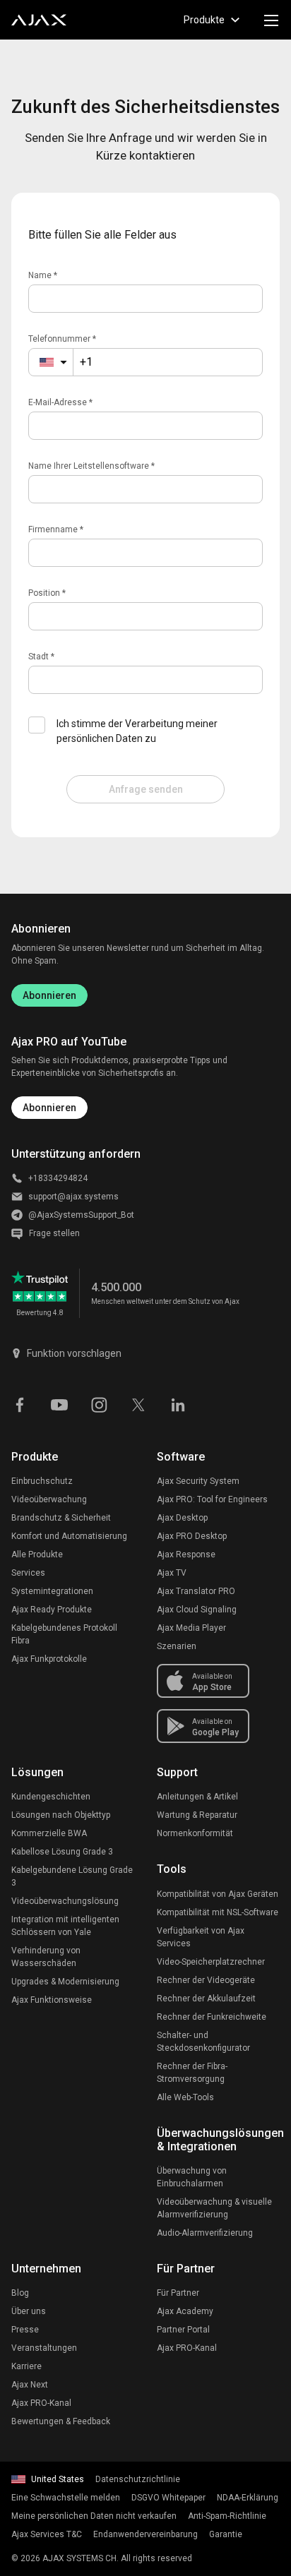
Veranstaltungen (44, 2348)
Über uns (29, 2311)
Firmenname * (56, 529)
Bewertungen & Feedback (61, 2421)
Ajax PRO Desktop (192, 1536)
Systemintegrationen (52, 1591)
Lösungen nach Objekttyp (61, 1815)
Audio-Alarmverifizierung (205, 2233)
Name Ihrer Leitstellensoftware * (91, 466)
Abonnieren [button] (49, 1108)
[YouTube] (59, 1403)
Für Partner (178, 2293)
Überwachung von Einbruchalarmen (192, 2177)
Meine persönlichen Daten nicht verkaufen (94, 2516)
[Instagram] (99, 1403)
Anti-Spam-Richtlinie (227, 2516)
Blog (20, 2293)
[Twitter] (138, 1403)
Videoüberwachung (49, 1499)
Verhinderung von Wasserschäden (46, 1957)
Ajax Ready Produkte (52, 1610)
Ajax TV (172, 1573)
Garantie (226, 2534)
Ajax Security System (198, 1481)
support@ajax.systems (73, 1197)
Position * (47, 593)
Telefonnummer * (62, 339)
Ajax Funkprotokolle (49, 1659)
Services (28, 1573)
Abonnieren (49, 995)
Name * (43, 275)
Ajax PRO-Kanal (41, 2403)
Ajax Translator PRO (196, 1591)
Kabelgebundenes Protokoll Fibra (64, 1634)
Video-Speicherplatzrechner (211, 1962)
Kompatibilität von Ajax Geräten (218, 1894)
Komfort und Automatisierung (69, 1536)
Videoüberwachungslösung (65, 1901)
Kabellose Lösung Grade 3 (62, 1852)
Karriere (26, 2366)
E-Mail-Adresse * (60, 402)
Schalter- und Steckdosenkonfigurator (203, 2042)
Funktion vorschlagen (74, 1353)
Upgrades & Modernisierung (65, 1982)
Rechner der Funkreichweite (212, 2017)
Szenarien (177, 1646)
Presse (25, 2330)
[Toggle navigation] (271, 20)
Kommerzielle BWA (49, 1833)
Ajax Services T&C (47, 2534)
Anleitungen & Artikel (197, 1797)
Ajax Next (30, 2385)
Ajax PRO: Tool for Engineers (212, 1499)
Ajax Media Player (191, 1628)
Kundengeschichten (51, 1797)
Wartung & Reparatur (197, 1815)
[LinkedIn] (178, 1403)
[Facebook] (20, 1403)
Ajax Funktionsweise (52, 2000)
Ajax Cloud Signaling (197, 1610)
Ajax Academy (185, 2311)
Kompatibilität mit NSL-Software (218, 1912)
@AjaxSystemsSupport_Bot (81, 1215)
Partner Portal (183, 2330)
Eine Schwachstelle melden (66, 2498)
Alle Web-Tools (185, 2097)
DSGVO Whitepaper (168, 2498)
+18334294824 (58, 1178)
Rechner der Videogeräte (206, 1980)
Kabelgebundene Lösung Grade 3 (72, 1876)
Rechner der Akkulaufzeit (206, 1999)
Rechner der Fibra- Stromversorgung (192, 2073)
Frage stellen (54, 1233)
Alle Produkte (37, 1554)
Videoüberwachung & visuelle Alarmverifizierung (214, 2208)
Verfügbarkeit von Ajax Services (201, 1937)
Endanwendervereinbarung (145, 2534)
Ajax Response (186, 1554)
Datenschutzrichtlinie (138, 2479)
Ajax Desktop (182, 1518)
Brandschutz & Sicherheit (61, 1518)
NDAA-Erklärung (248, 2498)
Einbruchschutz (42, 1481)
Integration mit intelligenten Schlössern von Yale (65, 1926)
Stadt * (41, 657)
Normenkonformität (195, 1833)
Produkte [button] (204, 20)
